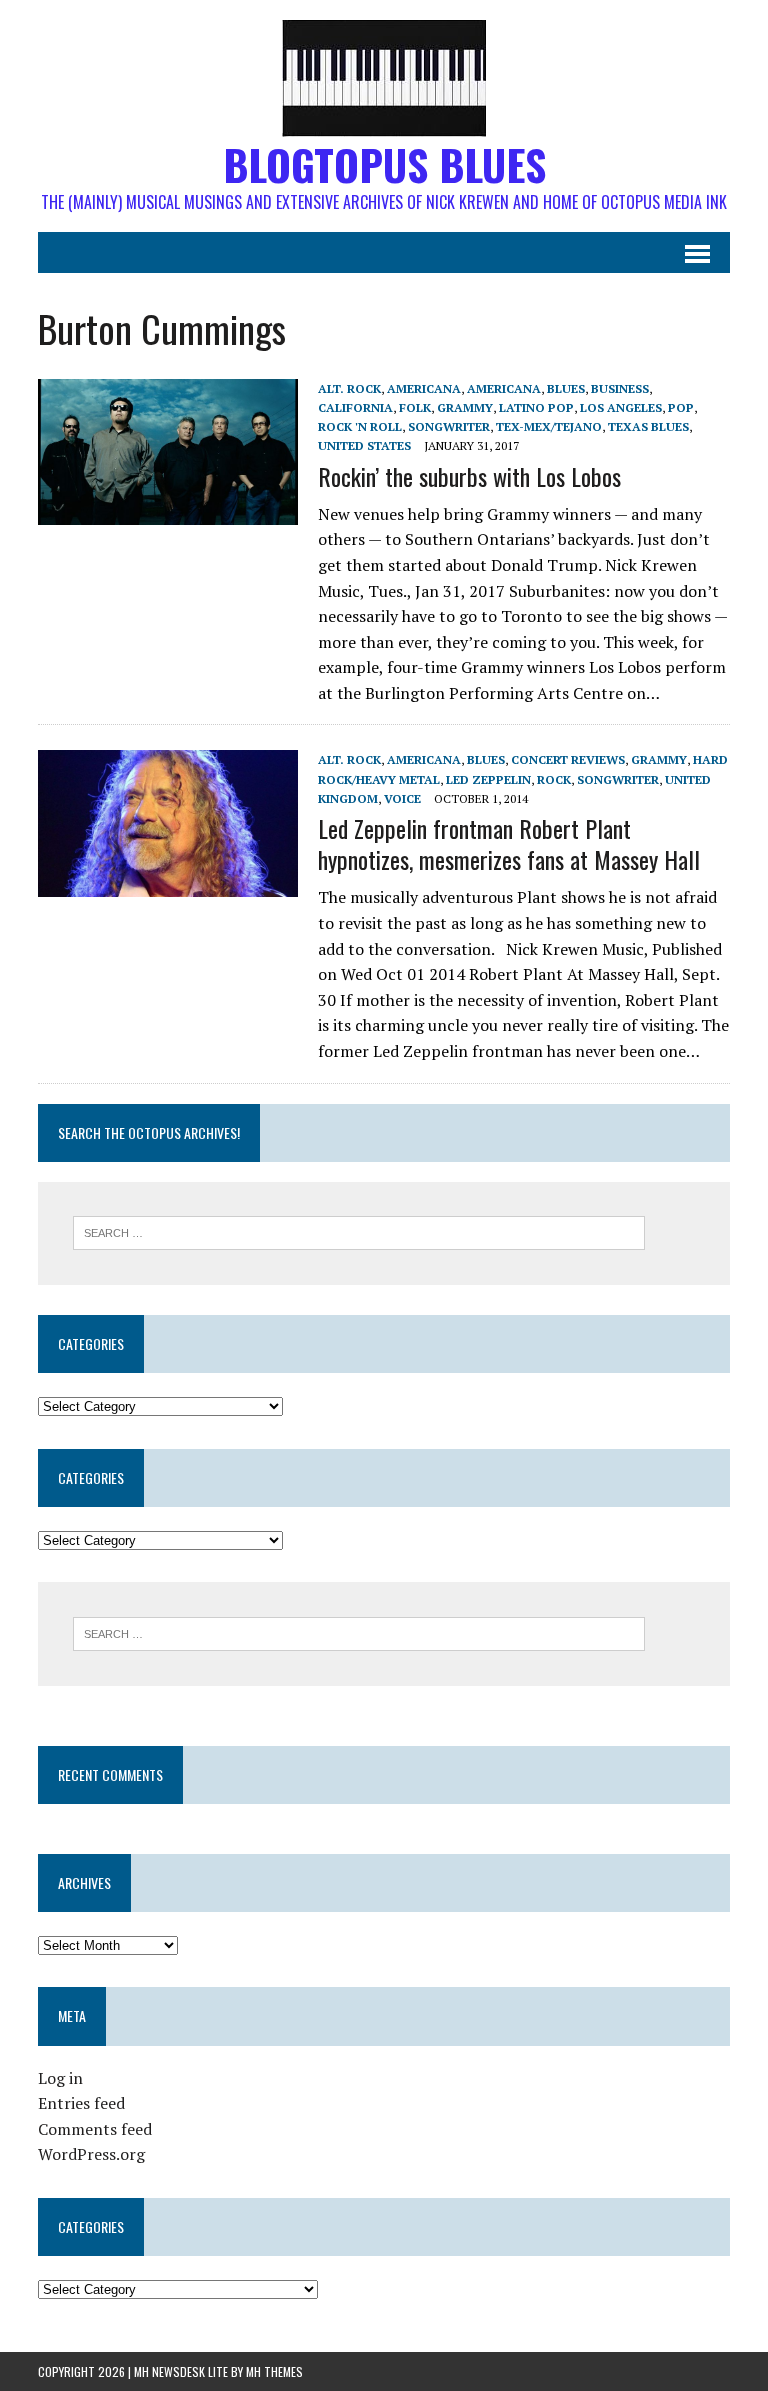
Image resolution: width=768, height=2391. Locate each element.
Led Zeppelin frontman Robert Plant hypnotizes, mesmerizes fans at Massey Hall (509, 843)
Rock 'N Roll (360, 426)
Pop (681, 407)
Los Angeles (621, 407)
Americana (424, 388)
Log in (60, 2078)
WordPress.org (91, 2154)
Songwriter (449, 426)
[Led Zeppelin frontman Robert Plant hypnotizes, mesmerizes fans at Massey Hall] (168, 883)
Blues (566, 388)
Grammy (465, 407)
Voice (402, 798)
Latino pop (536, 407)
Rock (554, 779)
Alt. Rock (349, 388)
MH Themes (274, 2371)
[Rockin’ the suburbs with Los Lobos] (168, 511)
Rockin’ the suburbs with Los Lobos (469, 476)
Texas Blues (648, 426)
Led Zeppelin (488, 779)
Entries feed (81, 2103)
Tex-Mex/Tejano (549, 426)
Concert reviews (568, 759)
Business (620, 388)
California (355, 407)
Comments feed (95, 2129)
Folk (415, 407)
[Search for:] (359, 1231)
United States (364, 445)
